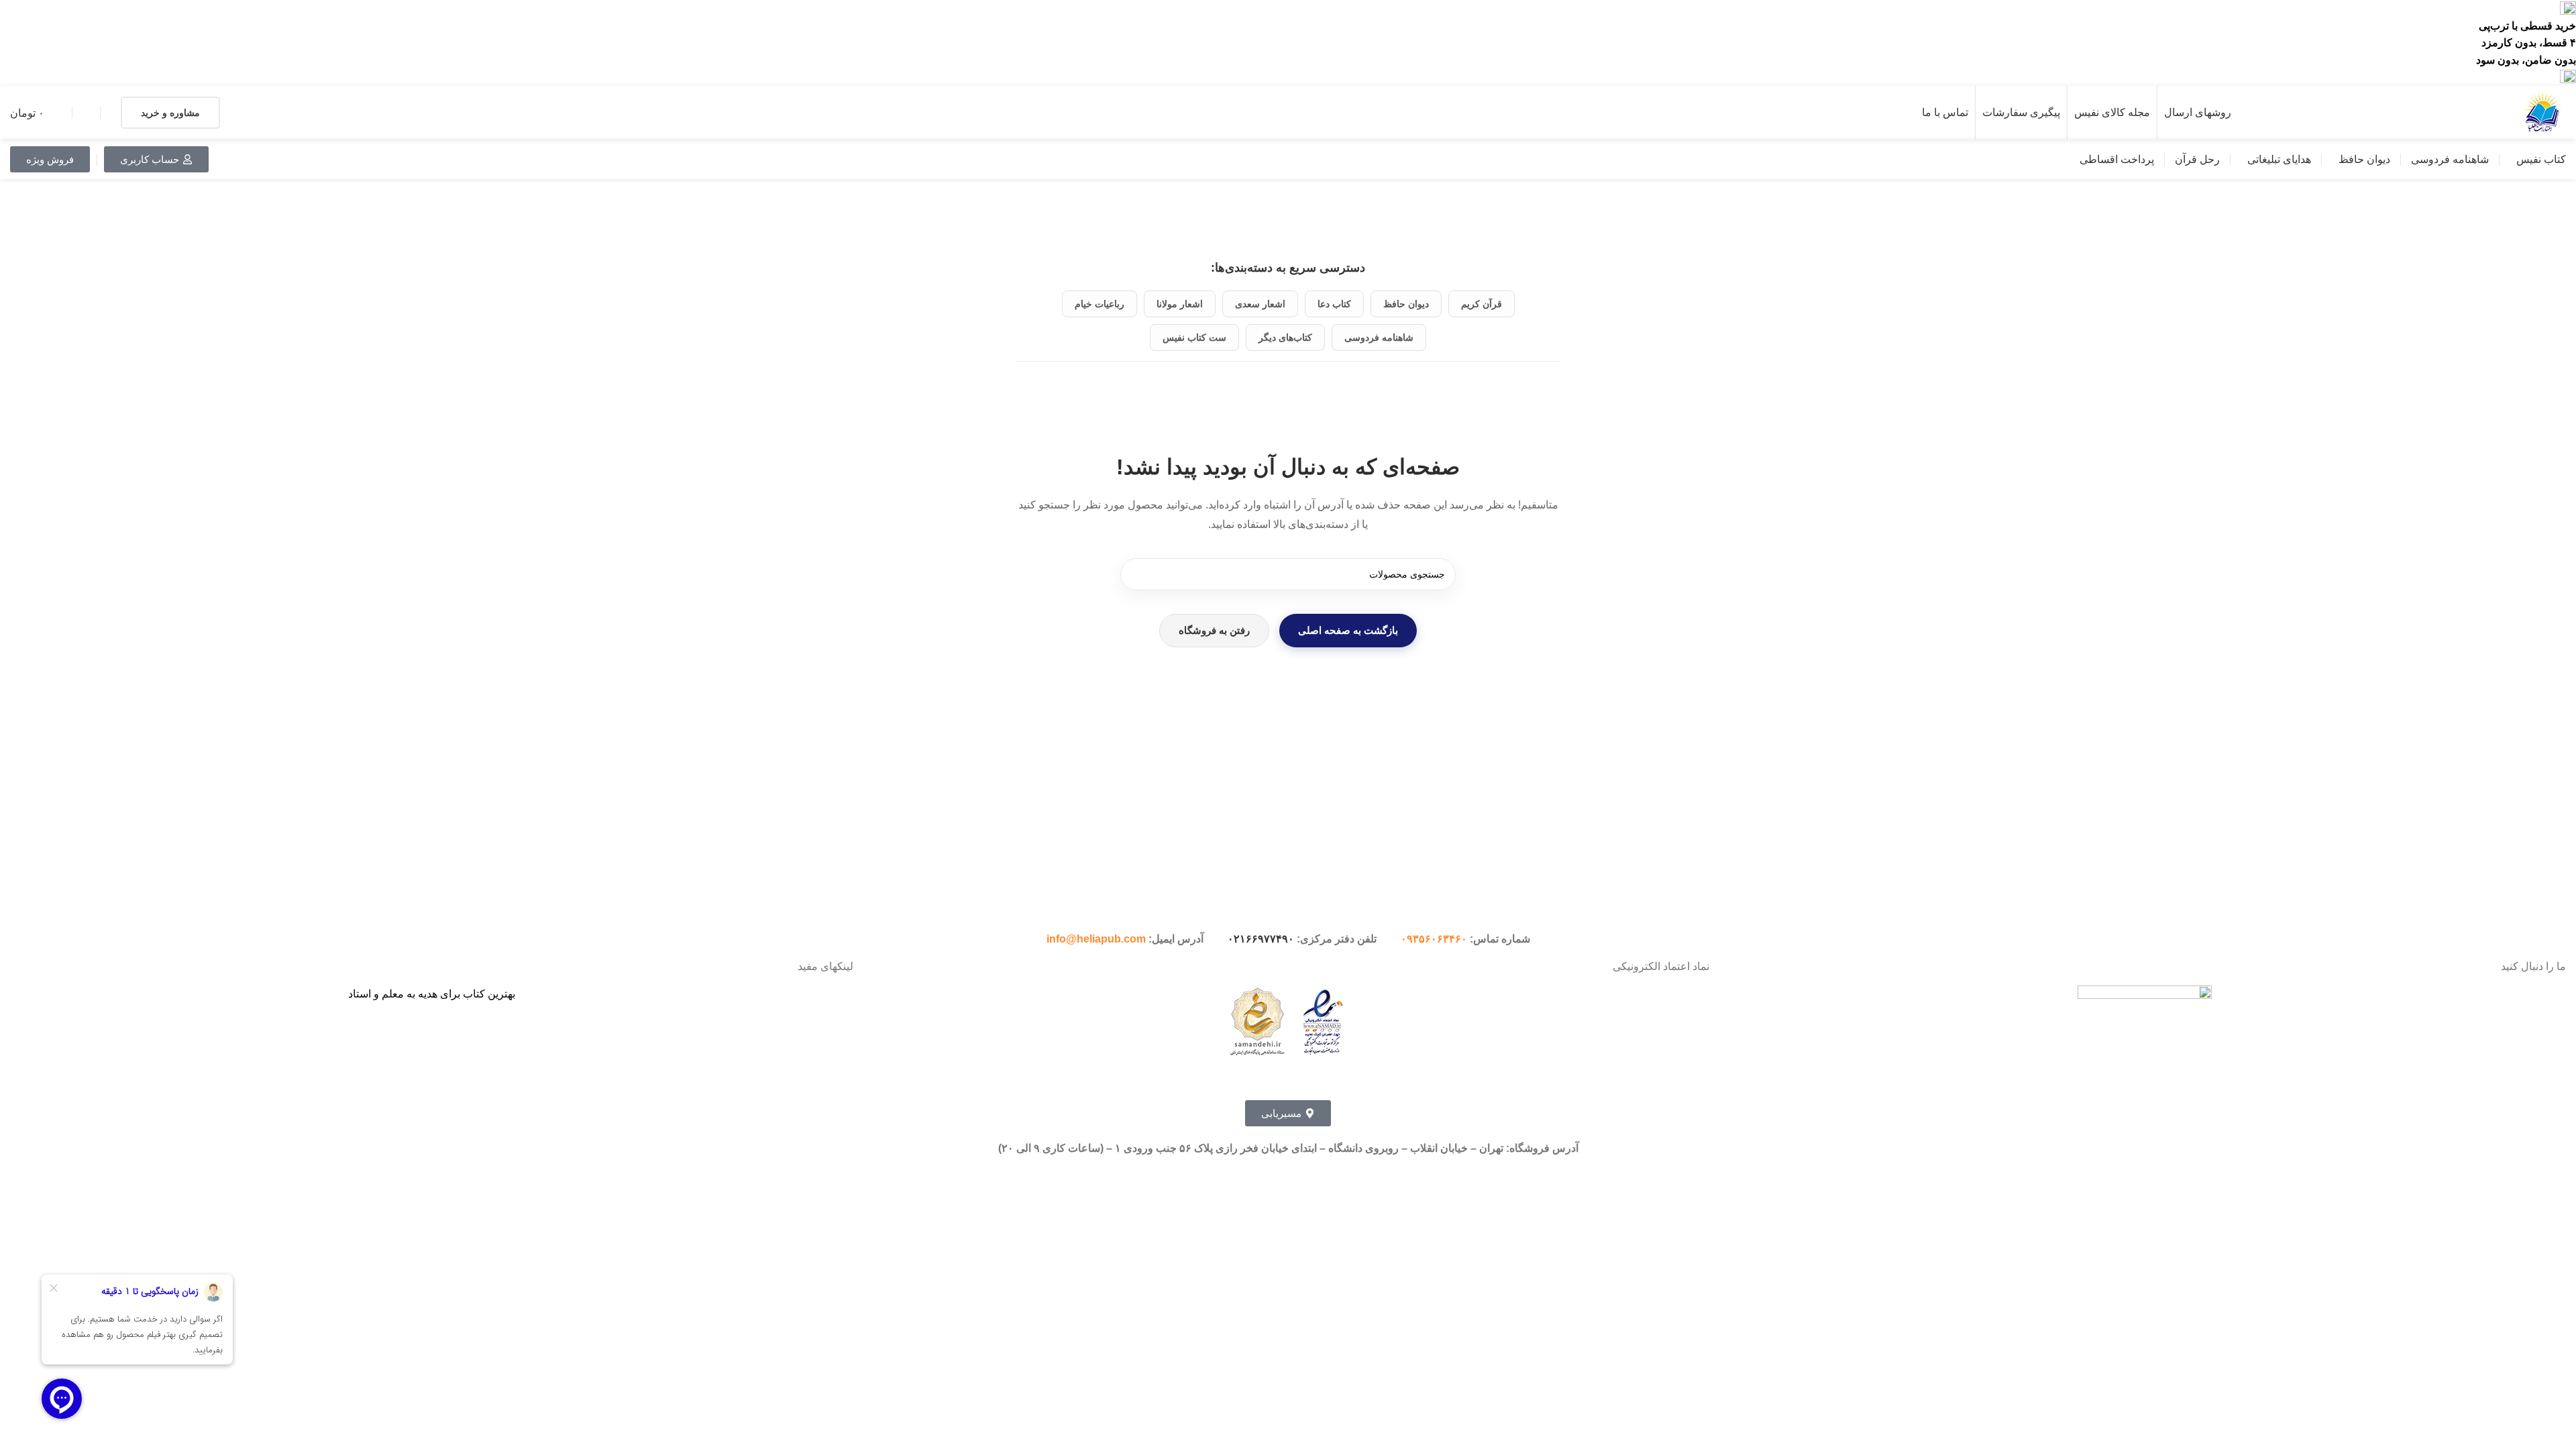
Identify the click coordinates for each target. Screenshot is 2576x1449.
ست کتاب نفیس (1194, 337)
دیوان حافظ (1406, 304)
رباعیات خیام (1099, 304)
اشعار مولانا (1180, 304)
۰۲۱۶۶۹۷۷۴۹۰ (1261, 939)
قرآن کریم (1482, 304)
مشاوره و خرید (170, 113)
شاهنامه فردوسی (1379, 337)
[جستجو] (1136, 574)
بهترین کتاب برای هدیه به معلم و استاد (432, 994)
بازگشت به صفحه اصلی (1348, 630)
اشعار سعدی (1260, 304)
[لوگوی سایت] (2542, 112)
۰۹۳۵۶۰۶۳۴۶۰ (1434, 939)
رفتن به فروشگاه (1214, 630)
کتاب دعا (1334, 304)
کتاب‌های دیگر (1285, 337)
